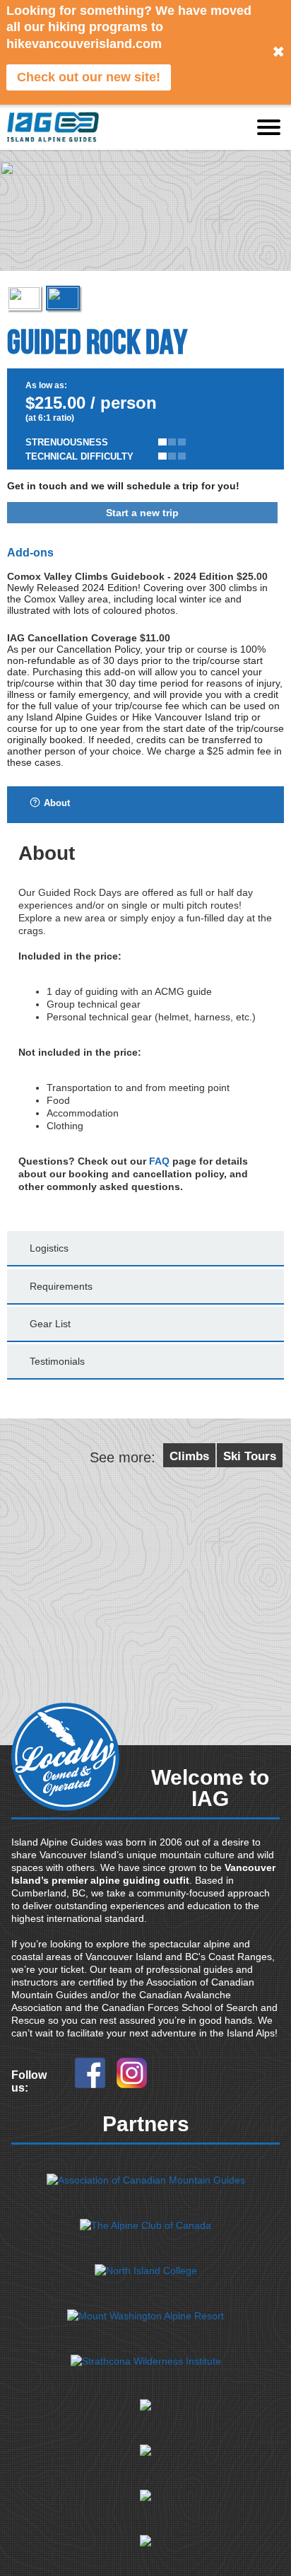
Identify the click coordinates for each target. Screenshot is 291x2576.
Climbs (189, 1456)
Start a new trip (142, 513)
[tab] (145, 805)
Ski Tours (250, 1456)
